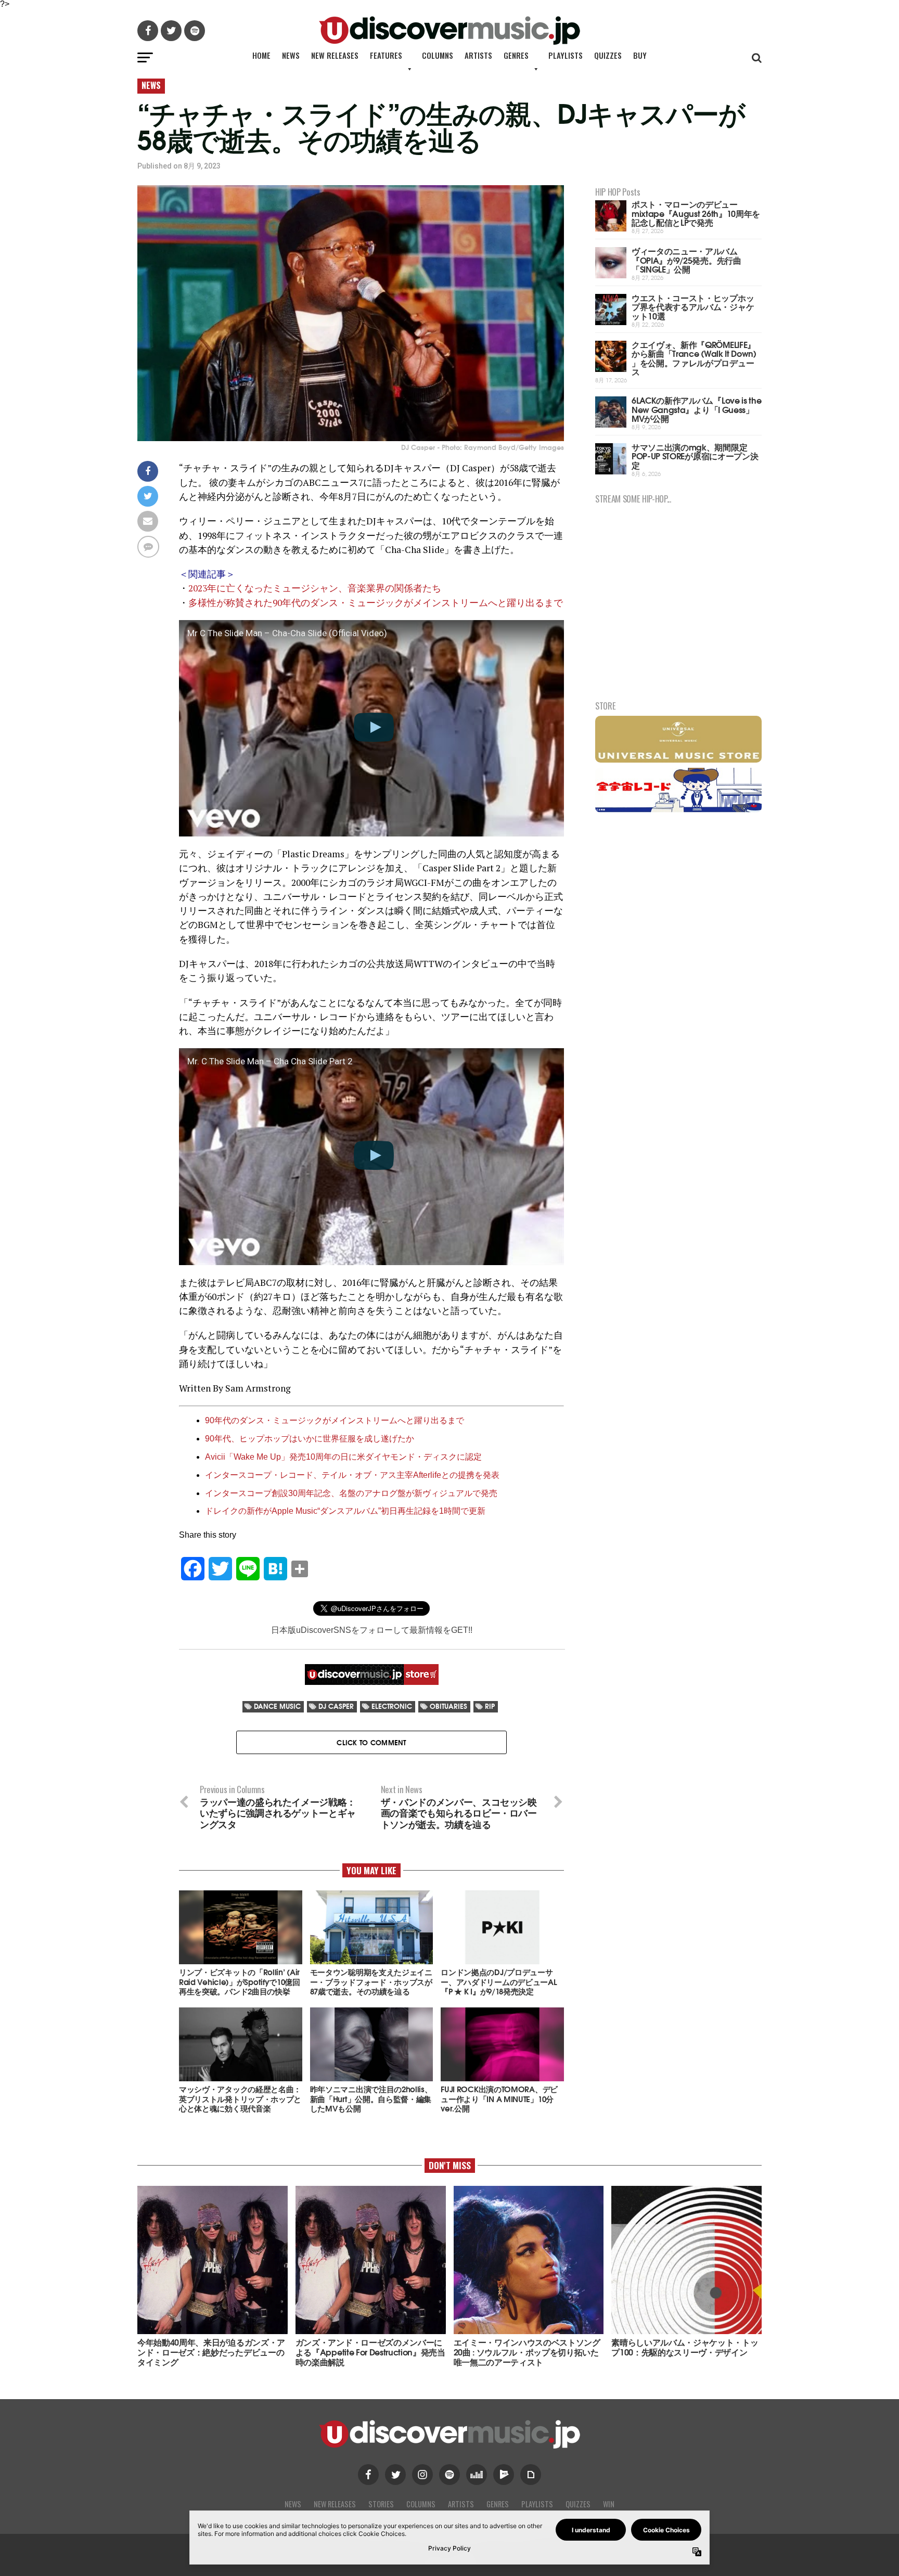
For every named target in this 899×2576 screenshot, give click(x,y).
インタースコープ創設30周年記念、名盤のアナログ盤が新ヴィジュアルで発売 (351, 1493)
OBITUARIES (448, 1706)
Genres (516, 55)
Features (386, 55)
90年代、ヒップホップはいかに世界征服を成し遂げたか (310, 1439)
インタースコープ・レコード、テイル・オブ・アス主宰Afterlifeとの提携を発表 (352, 1475)
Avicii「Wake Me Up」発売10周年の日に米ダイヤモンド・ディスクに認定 (343, 1457)
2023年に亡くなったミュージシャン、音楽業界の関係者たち (315, 588)
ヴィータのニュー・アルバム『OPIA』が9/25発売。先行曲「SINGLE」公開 (686, 260)
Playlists (566, 55)
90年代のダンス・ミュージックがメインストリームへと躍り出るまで (335, 1420)
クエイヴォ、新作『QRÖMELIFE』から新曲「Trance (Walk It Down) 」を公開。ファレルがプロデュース (694, 358)
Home (261, 55)
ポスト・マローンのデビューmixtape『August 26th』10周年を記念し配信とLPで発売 (696, 213)
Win (609, 2504)
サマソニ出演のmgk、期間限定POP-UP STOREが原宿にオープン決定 (695, 456)
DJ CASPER (336, 1706)
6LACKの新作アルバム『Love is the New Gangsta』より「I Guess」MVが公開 (696, 409)
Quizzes (608, 55)
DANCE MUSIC (277, 1706)
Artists (478, 55)
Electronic (392, 1706)
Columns (438, 55)
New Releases (335, 55)
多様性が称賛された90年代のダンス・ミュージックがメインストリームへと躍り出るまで (376, 603)
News (291, 55)
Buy (640, 55)
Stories (381, 2504)
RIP (490, 1706)
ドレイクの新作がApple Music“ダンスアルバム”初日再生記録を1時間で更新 (345, 1511)
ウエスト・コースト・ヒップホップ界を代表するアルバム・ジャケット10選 (693, 306)
